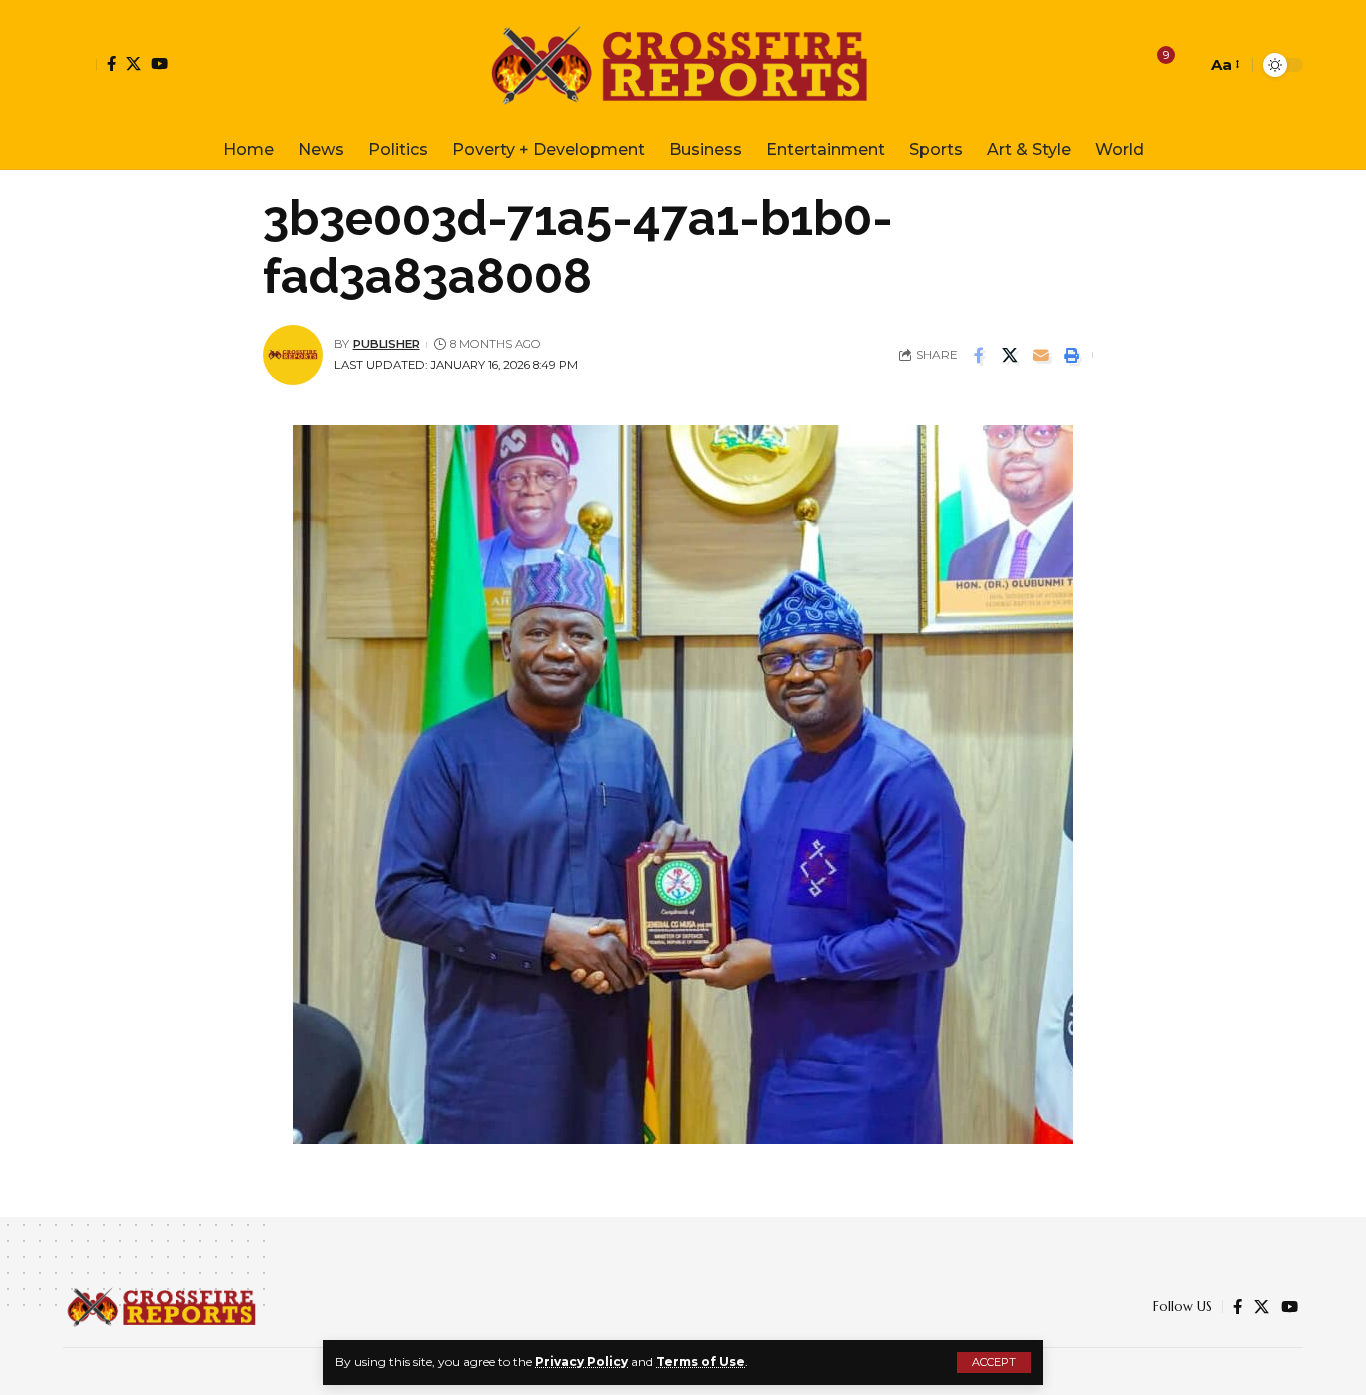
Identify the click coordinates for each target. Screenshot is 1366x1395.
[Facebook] (111, 63)
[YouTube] (159, 63)
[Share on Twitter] (1010, 355)
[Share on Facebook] (979, 355)
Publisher (386, 344)
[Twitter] (133, 63)
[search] (1186, 65)
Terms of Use (700, 1361)
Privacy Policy (581, 1361)
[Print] (1072, 355)
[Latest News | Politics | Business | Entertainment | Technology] (683, 65)
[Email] (1041, 355)
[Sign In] (80, 65)
